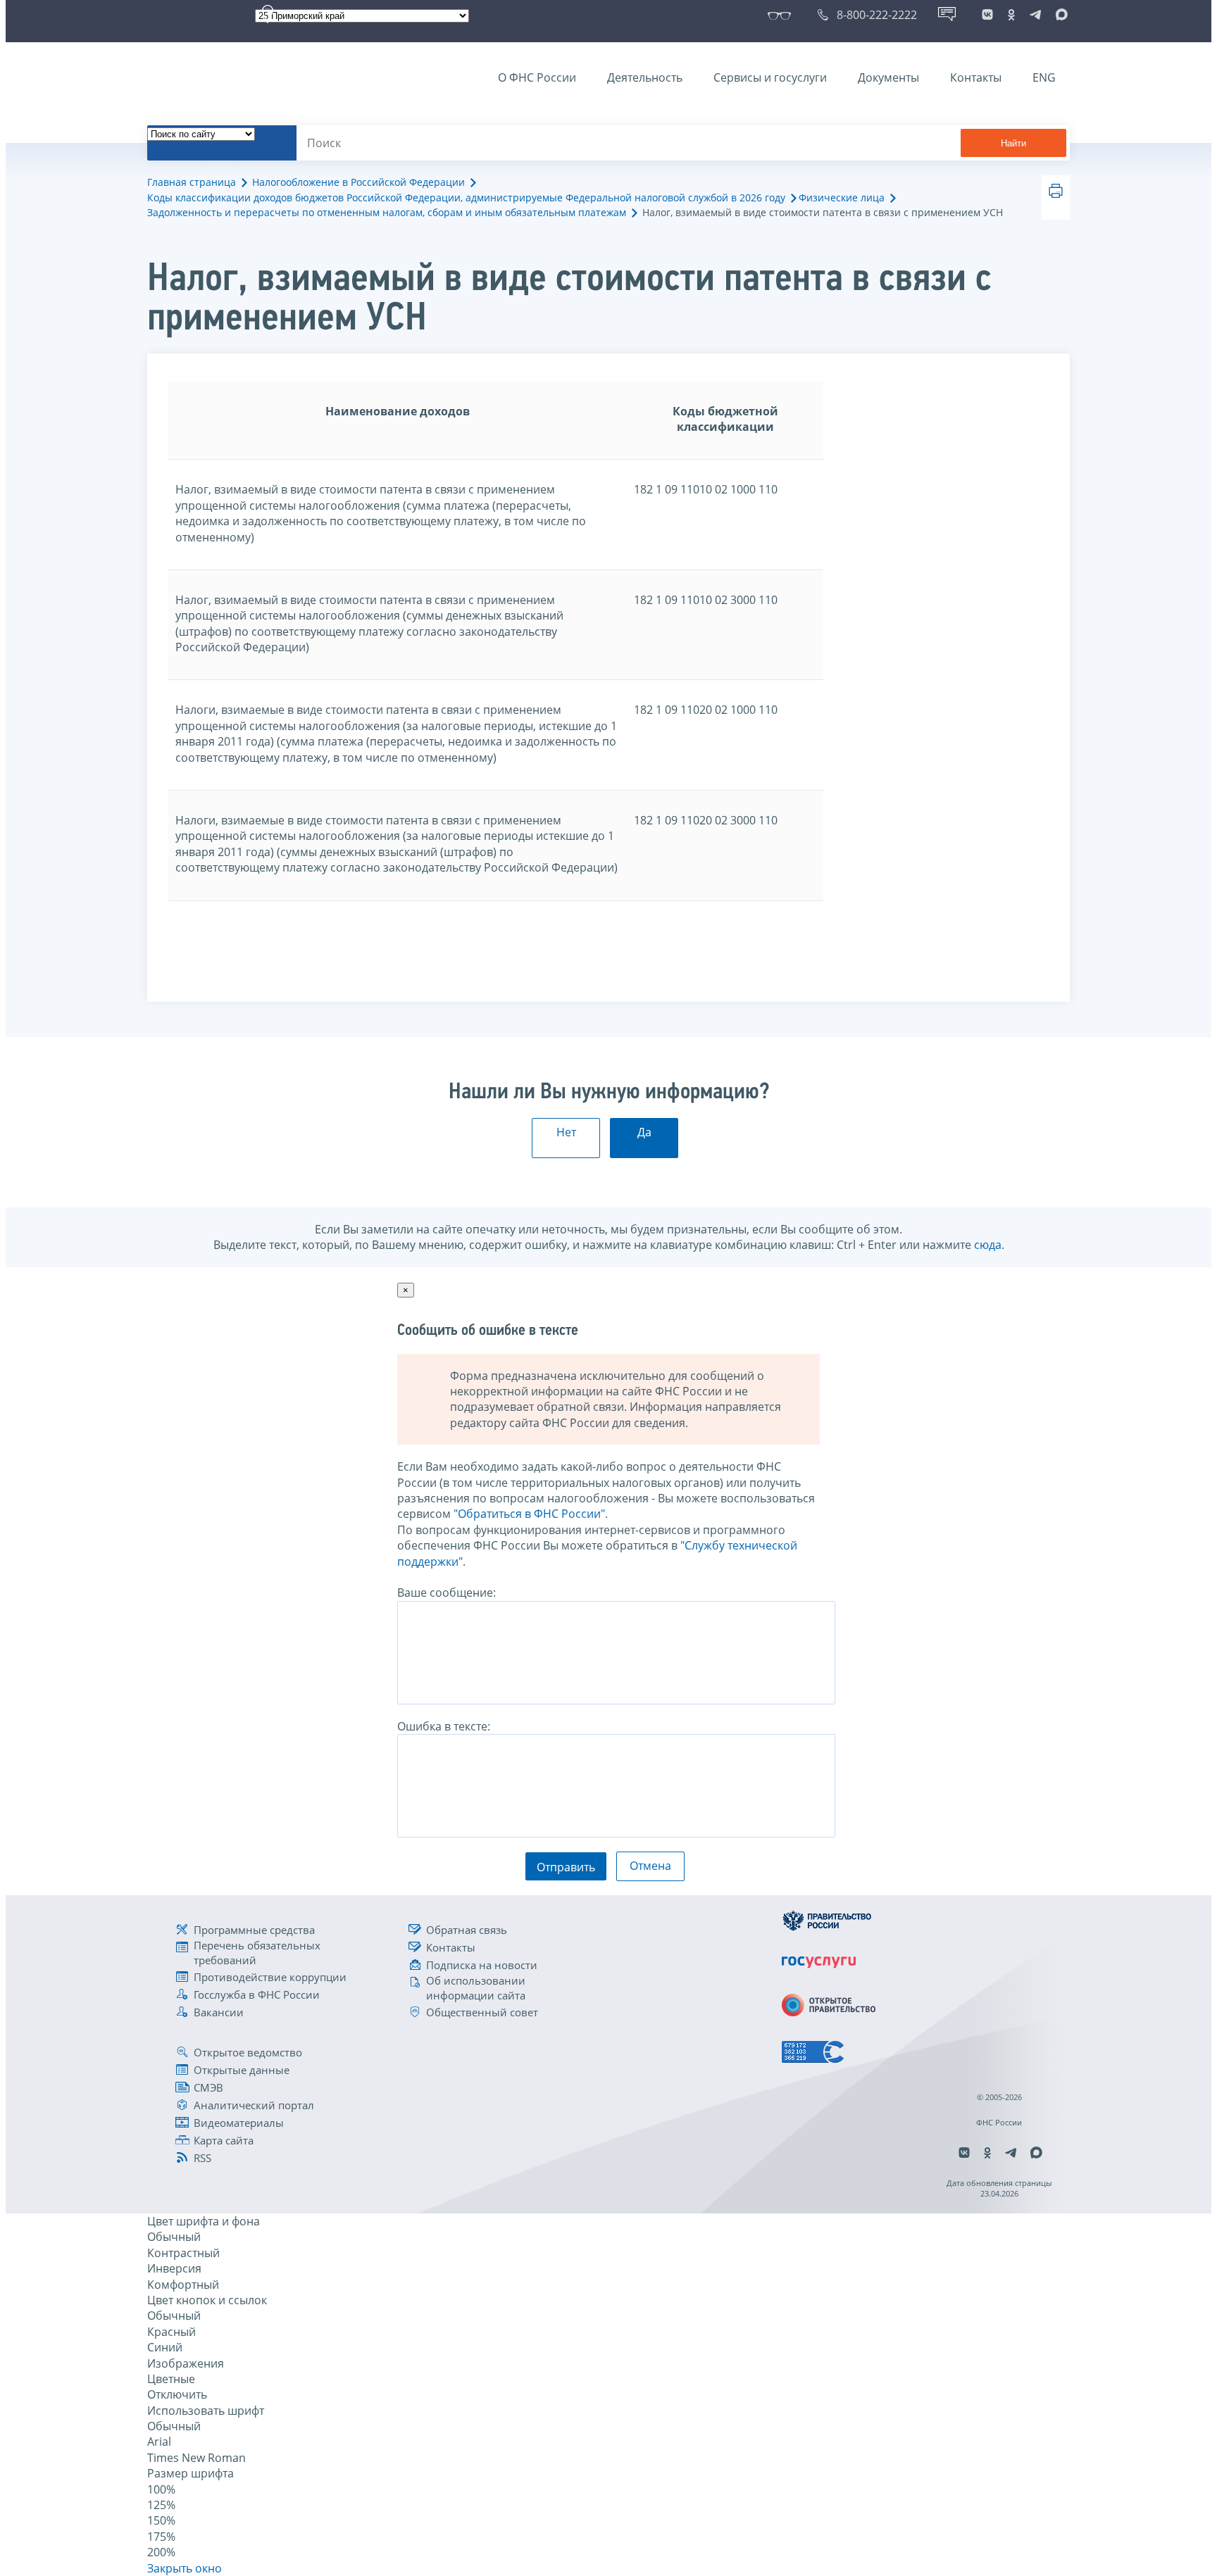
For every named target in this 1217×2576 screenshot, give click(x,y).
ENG (1044, 77)
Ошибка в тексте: (444, 1726)
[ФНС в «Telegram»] (1035, 15)
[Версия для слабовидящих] (782, 15)
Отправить (566, 1867)
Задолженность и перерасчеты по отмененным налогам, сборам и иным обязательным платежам (387, 212)
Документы (888, 77)
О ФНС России (537, 77)
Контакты (976, 77)
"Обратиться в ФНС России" (529, 1514)
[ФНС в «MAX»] (1059, 15)
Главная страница (192, 182)
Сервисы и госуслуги (770, 77)
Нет (566, 1132)
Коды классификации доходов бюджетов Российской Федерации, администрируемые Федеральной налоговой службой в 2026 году (466, 197)
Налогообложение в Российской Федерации (358, 182)
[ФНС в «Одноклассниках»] (1011, 15)
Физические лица (842, 197)
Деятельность (645, 77)
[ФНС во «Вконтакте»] (987, 15)
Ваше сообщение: (447, 1592)
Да (644, 1132)
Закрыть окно (185, 2568)
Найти (1013, 143)
